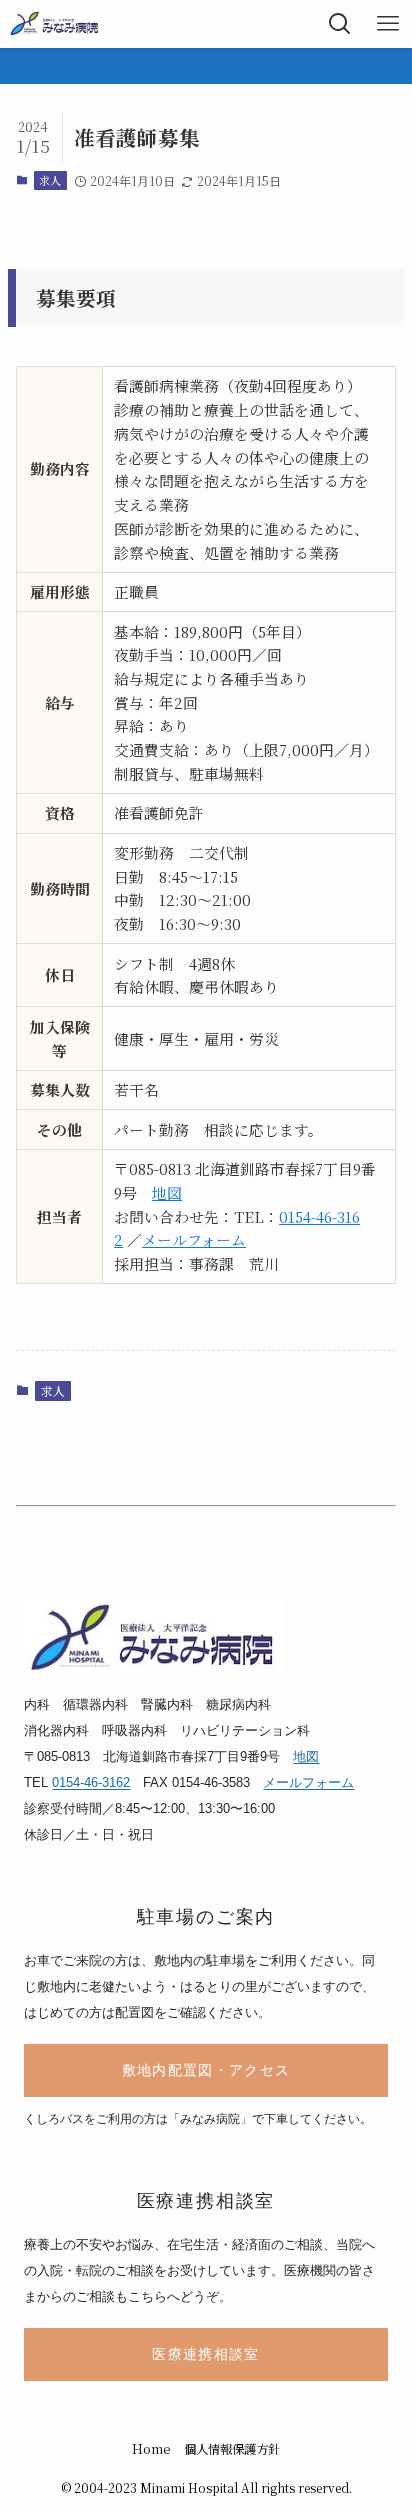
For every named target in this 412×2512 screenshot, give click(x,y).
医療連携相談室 (205, 2354)
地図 (167, 1192)
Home (151, 2449)
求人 (50, 180)
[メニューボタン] (388, 24)
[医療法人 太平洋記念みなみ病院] (54, 24)
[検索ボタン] (340, 24)
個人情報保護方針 (232, 2449)
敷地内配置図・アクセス (206, 2070)
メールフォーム (194, 1239)
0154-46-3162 (91, 1782)
